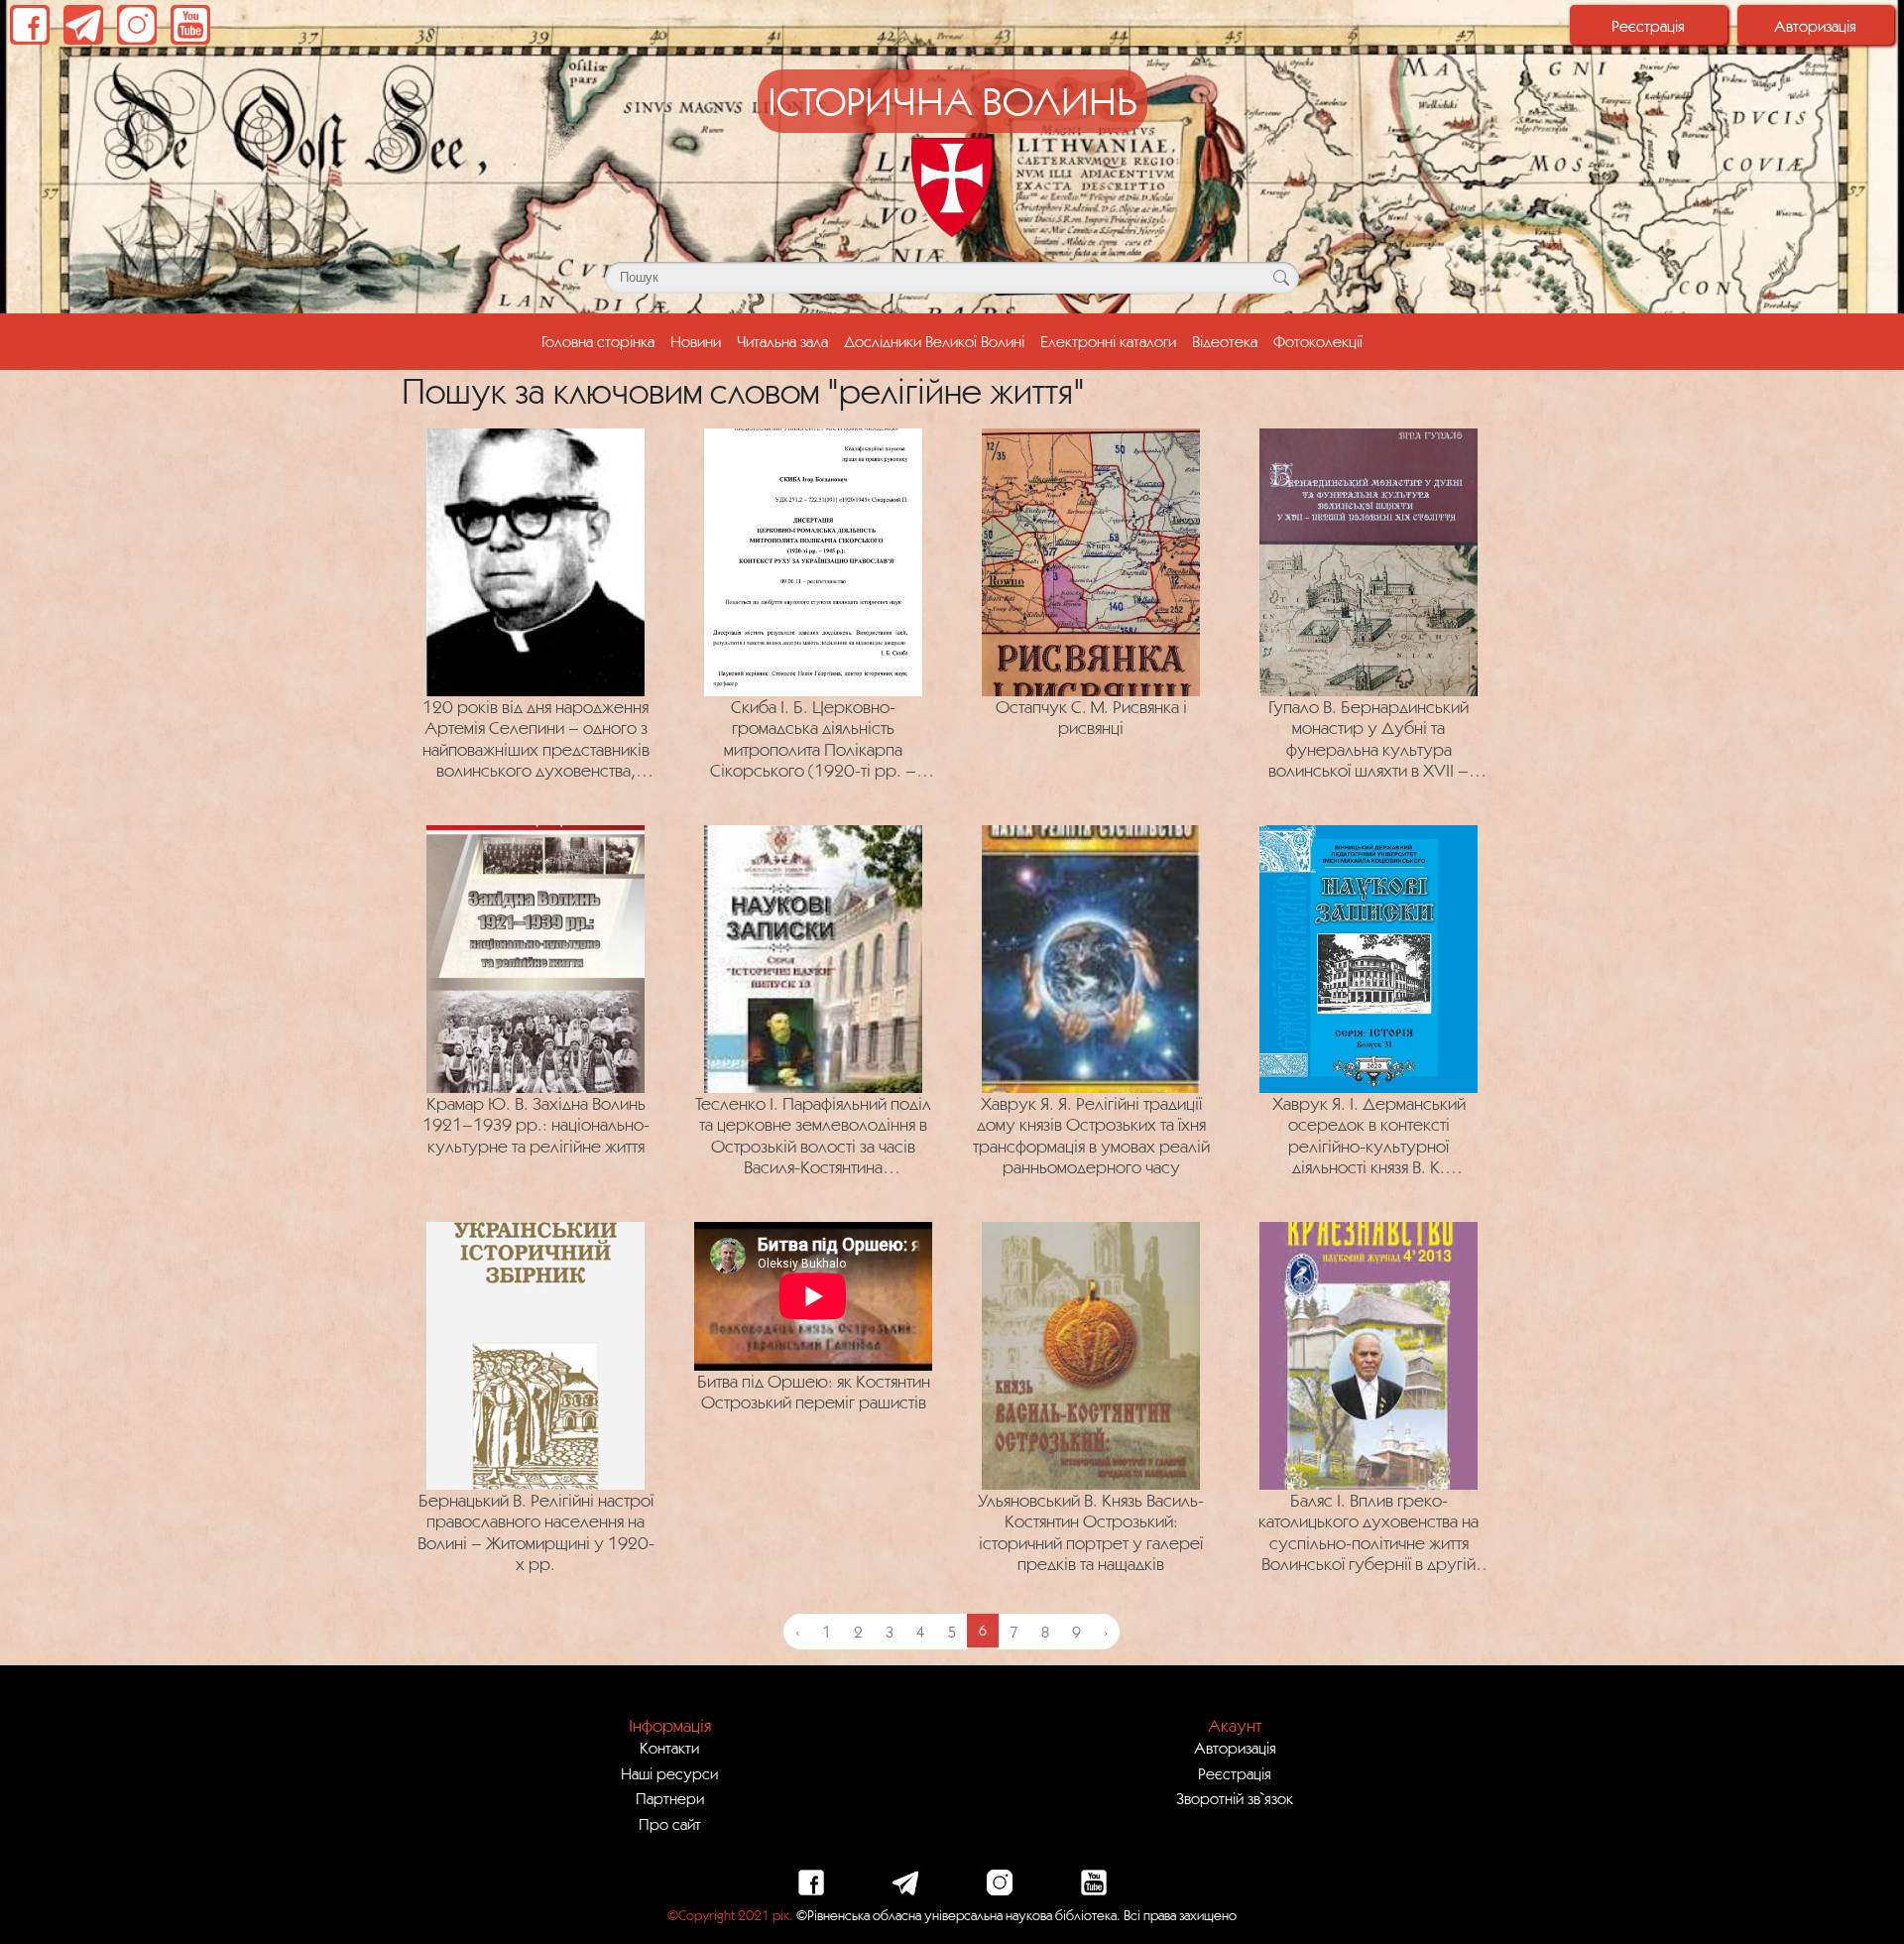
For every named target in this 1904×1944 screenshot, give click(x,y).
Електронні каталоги (1108, 341)
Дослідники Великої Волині (934, 341)
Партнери (670, 1798)
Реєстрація (1648, 26)
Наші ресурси (669, 1773)
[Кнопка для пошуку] (1281, 278)
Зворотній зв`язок (1235, 1798)
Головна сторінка (602, 341)
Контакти (669, 1748)
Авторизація (1815, 26)
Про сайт (670, 1824)
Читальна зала (782, 341)
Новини (696, 341)
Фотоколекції (1318, 341)
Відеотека (1225, 341)
